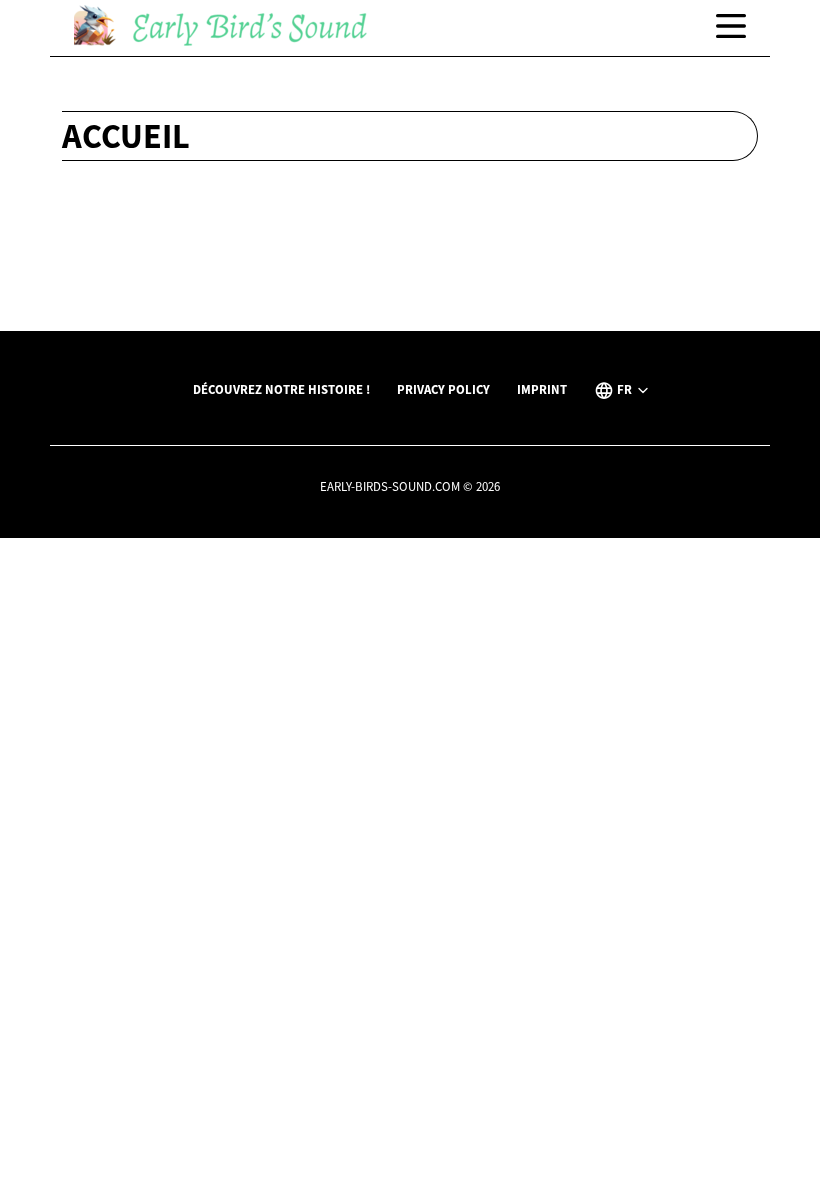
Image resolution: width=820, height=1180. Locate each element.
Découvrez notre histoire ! (281, 389)
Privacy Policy (443, 389)
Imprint (542, 389)
